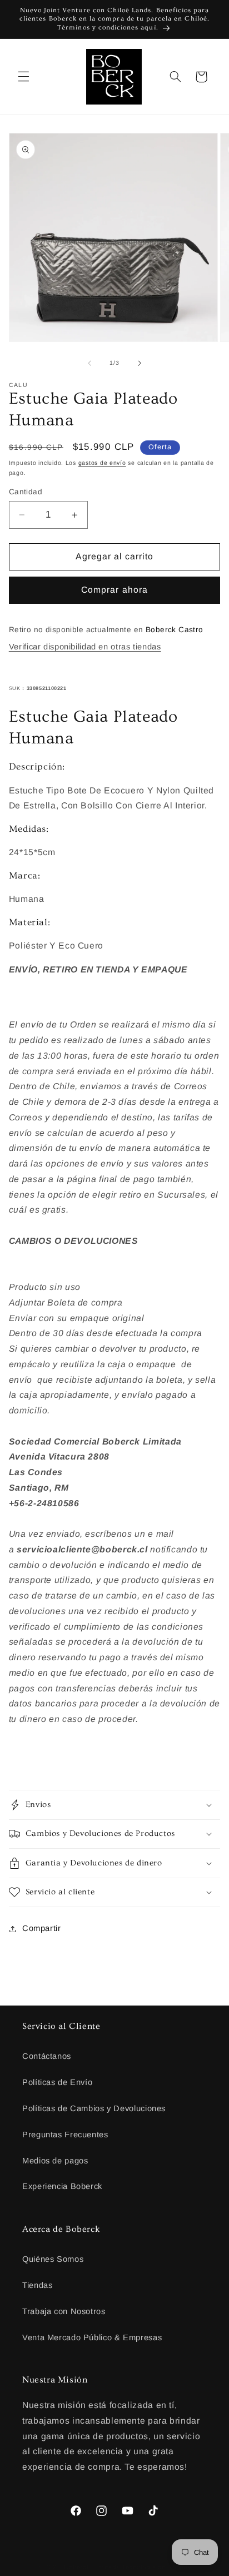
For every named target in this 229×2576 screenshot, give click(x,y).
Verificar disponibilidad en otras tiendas (85, 647)
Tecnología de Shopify (156, 2567)
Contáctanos (47, 2056)
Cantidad (26, 492)
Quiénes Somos (53, 2259)
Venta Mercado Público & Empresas (92, 2337)
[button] (23, 77)
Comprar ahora (114, 590)
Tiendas (37, 2285)
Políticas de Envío (57, 2082)
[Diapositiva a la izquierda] (89, 363)
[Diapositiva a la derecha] (140, 363)
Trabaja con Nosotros (64, 2311)
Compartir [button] (42, 1928)
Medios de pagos (55, 2161)
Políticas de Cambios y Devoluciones (94, 2108)
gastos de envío (102, 463)
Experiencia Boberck (62, 2186)
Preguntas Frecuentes (65, 2135)
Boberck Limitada (92, 2567)
